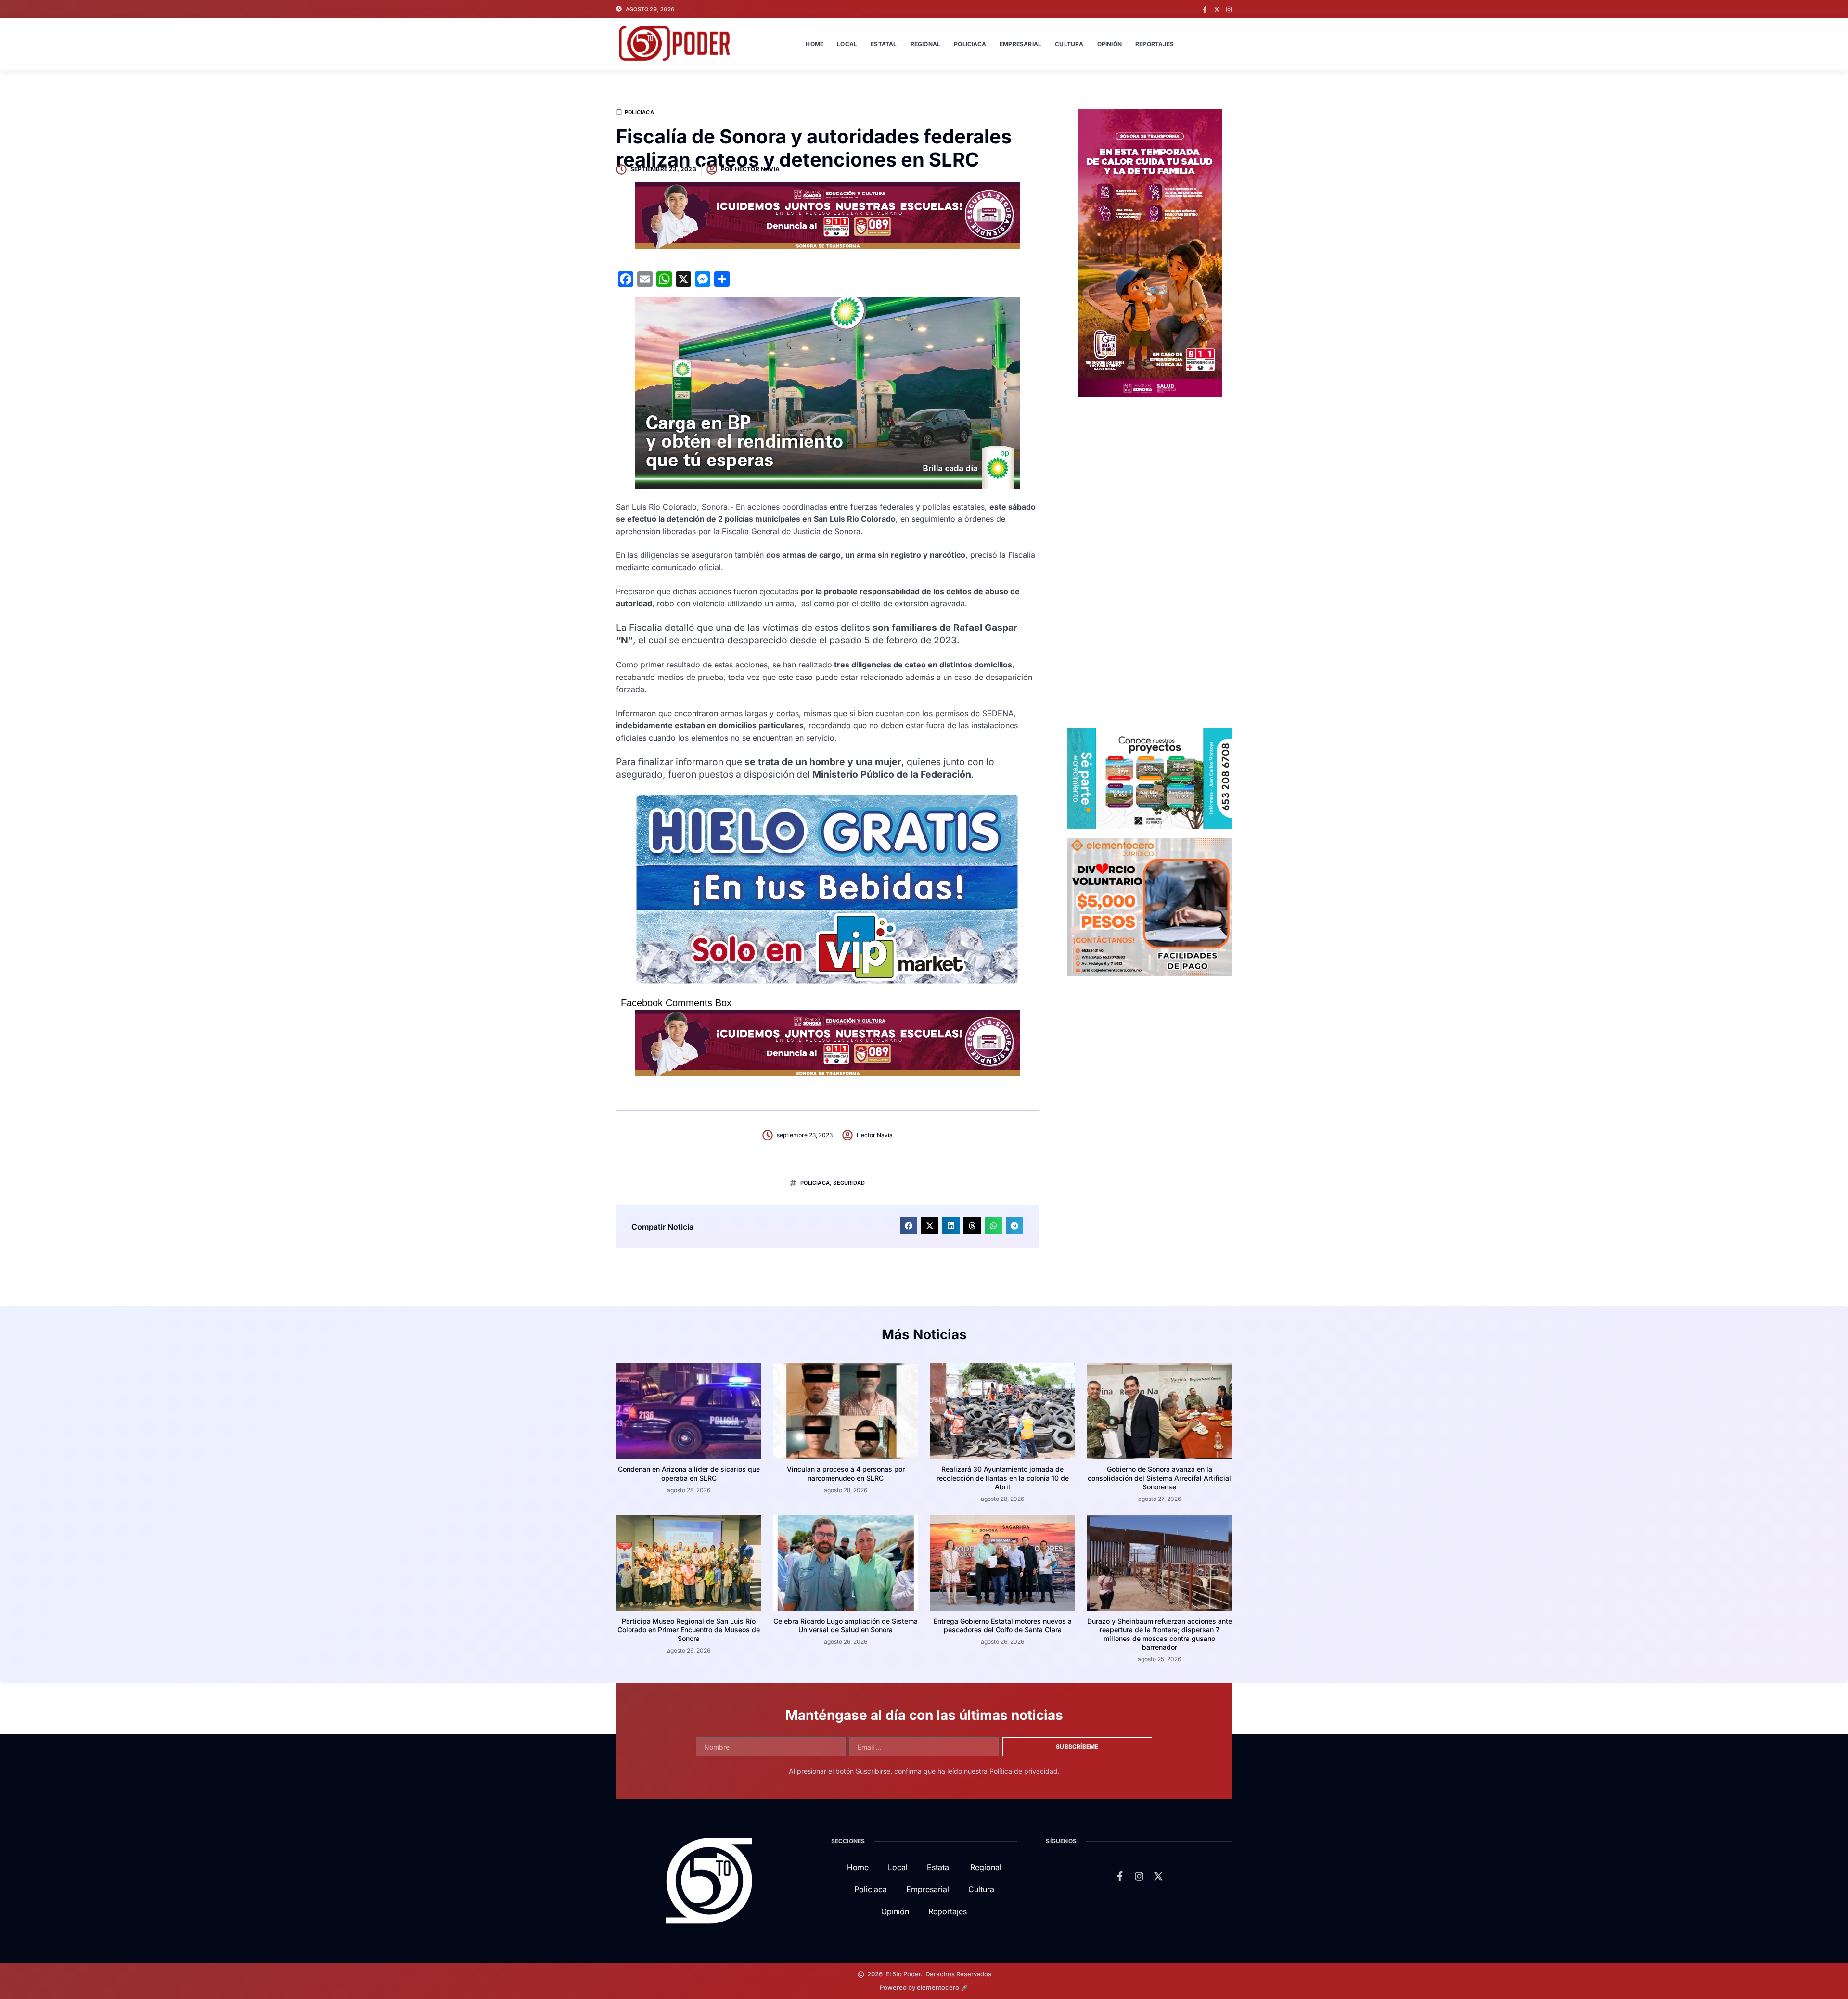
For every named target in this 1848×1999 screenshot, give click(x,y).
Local (847, 44)
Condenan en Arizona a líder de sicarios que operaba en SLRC (689, 1473)
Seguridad (849, 1183)
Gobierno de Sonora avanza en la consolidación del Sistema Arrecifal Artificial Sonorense (1159, 1478)
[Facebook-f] (1205, 9)
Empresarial (1020, 44)
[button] (909, 1226)
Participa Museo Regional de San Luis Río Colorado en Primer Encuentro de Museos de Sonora (689, 1630)
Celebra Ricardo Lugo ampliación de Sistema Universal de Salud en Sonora (846, 1625)
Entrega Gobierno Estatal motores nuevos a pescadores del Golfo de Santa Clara (1003, 1625)
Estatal (884, 44)
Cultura (1069, 44)
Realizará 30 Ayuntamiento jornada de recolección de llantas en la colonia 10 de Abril (1003, 1478)
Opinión (1110, 44)
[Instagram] (1229, 9)
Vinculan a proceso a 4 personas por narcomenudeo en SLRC (846, 1473)
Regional (926, 44)
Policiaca (970, 44)
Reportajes (1155, 44)
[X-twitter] (1217, 9)
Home (815, 44)
